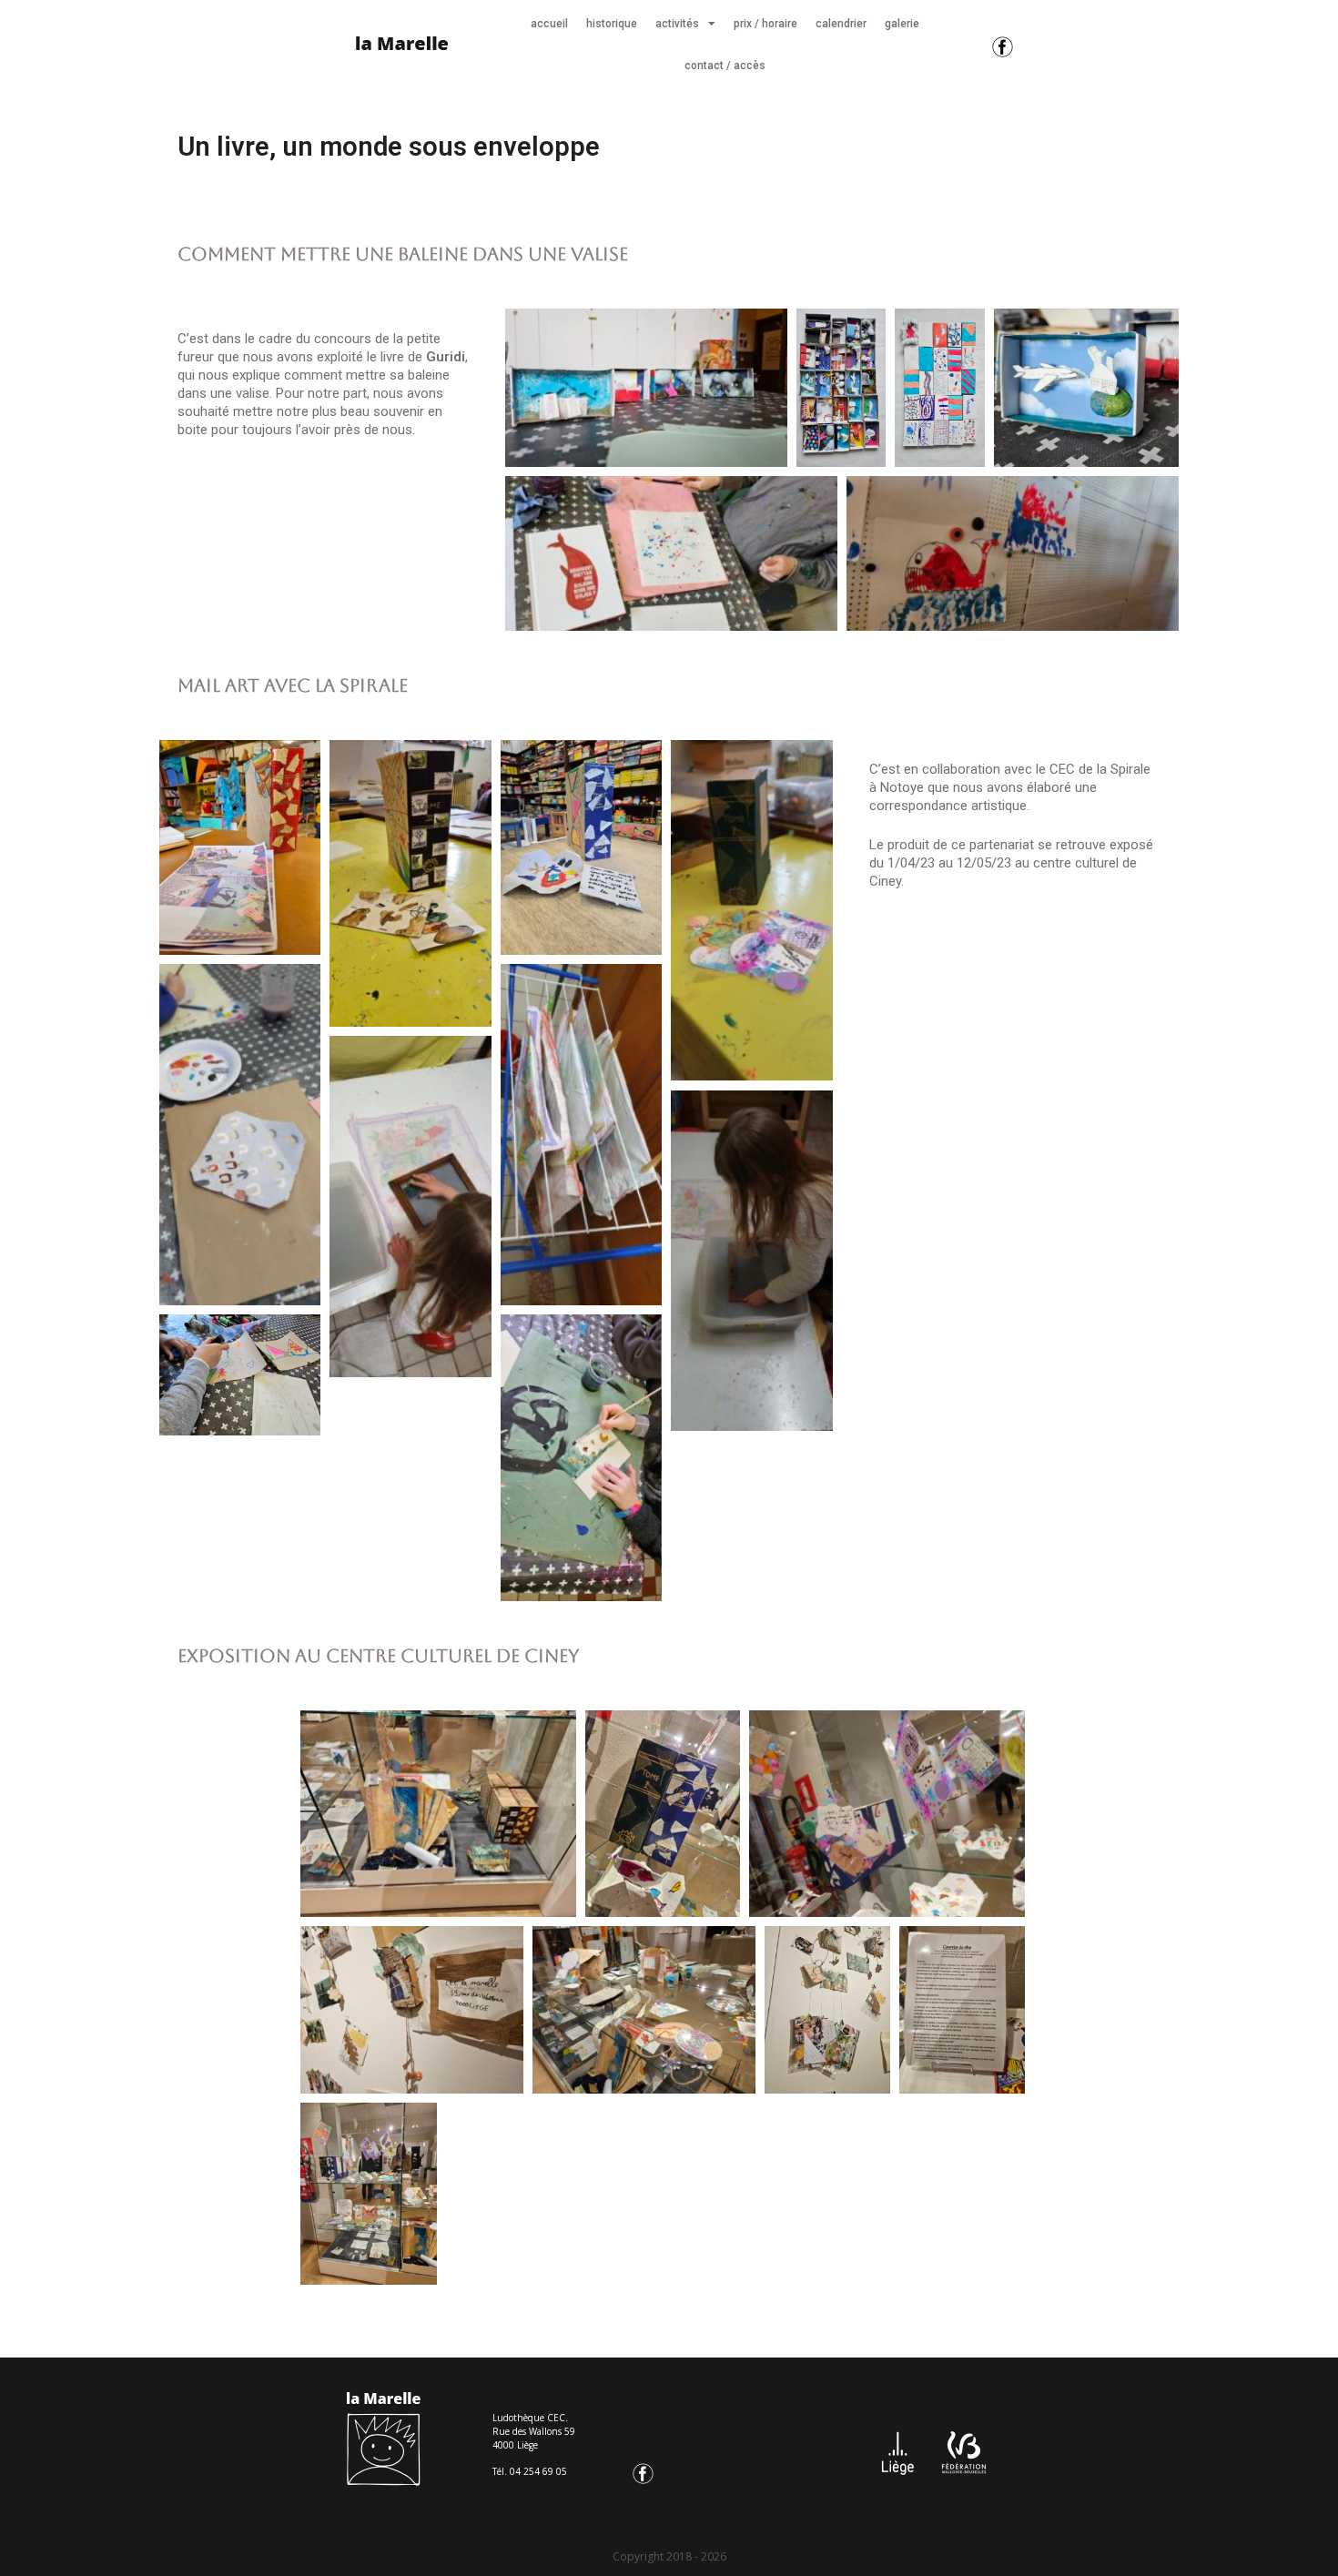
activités (677, 24)
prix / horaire (765, 24)
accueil (549, 24)
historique (612, 24)
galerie (902, 24)
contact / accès (725, 66)
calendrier (841, 24)
